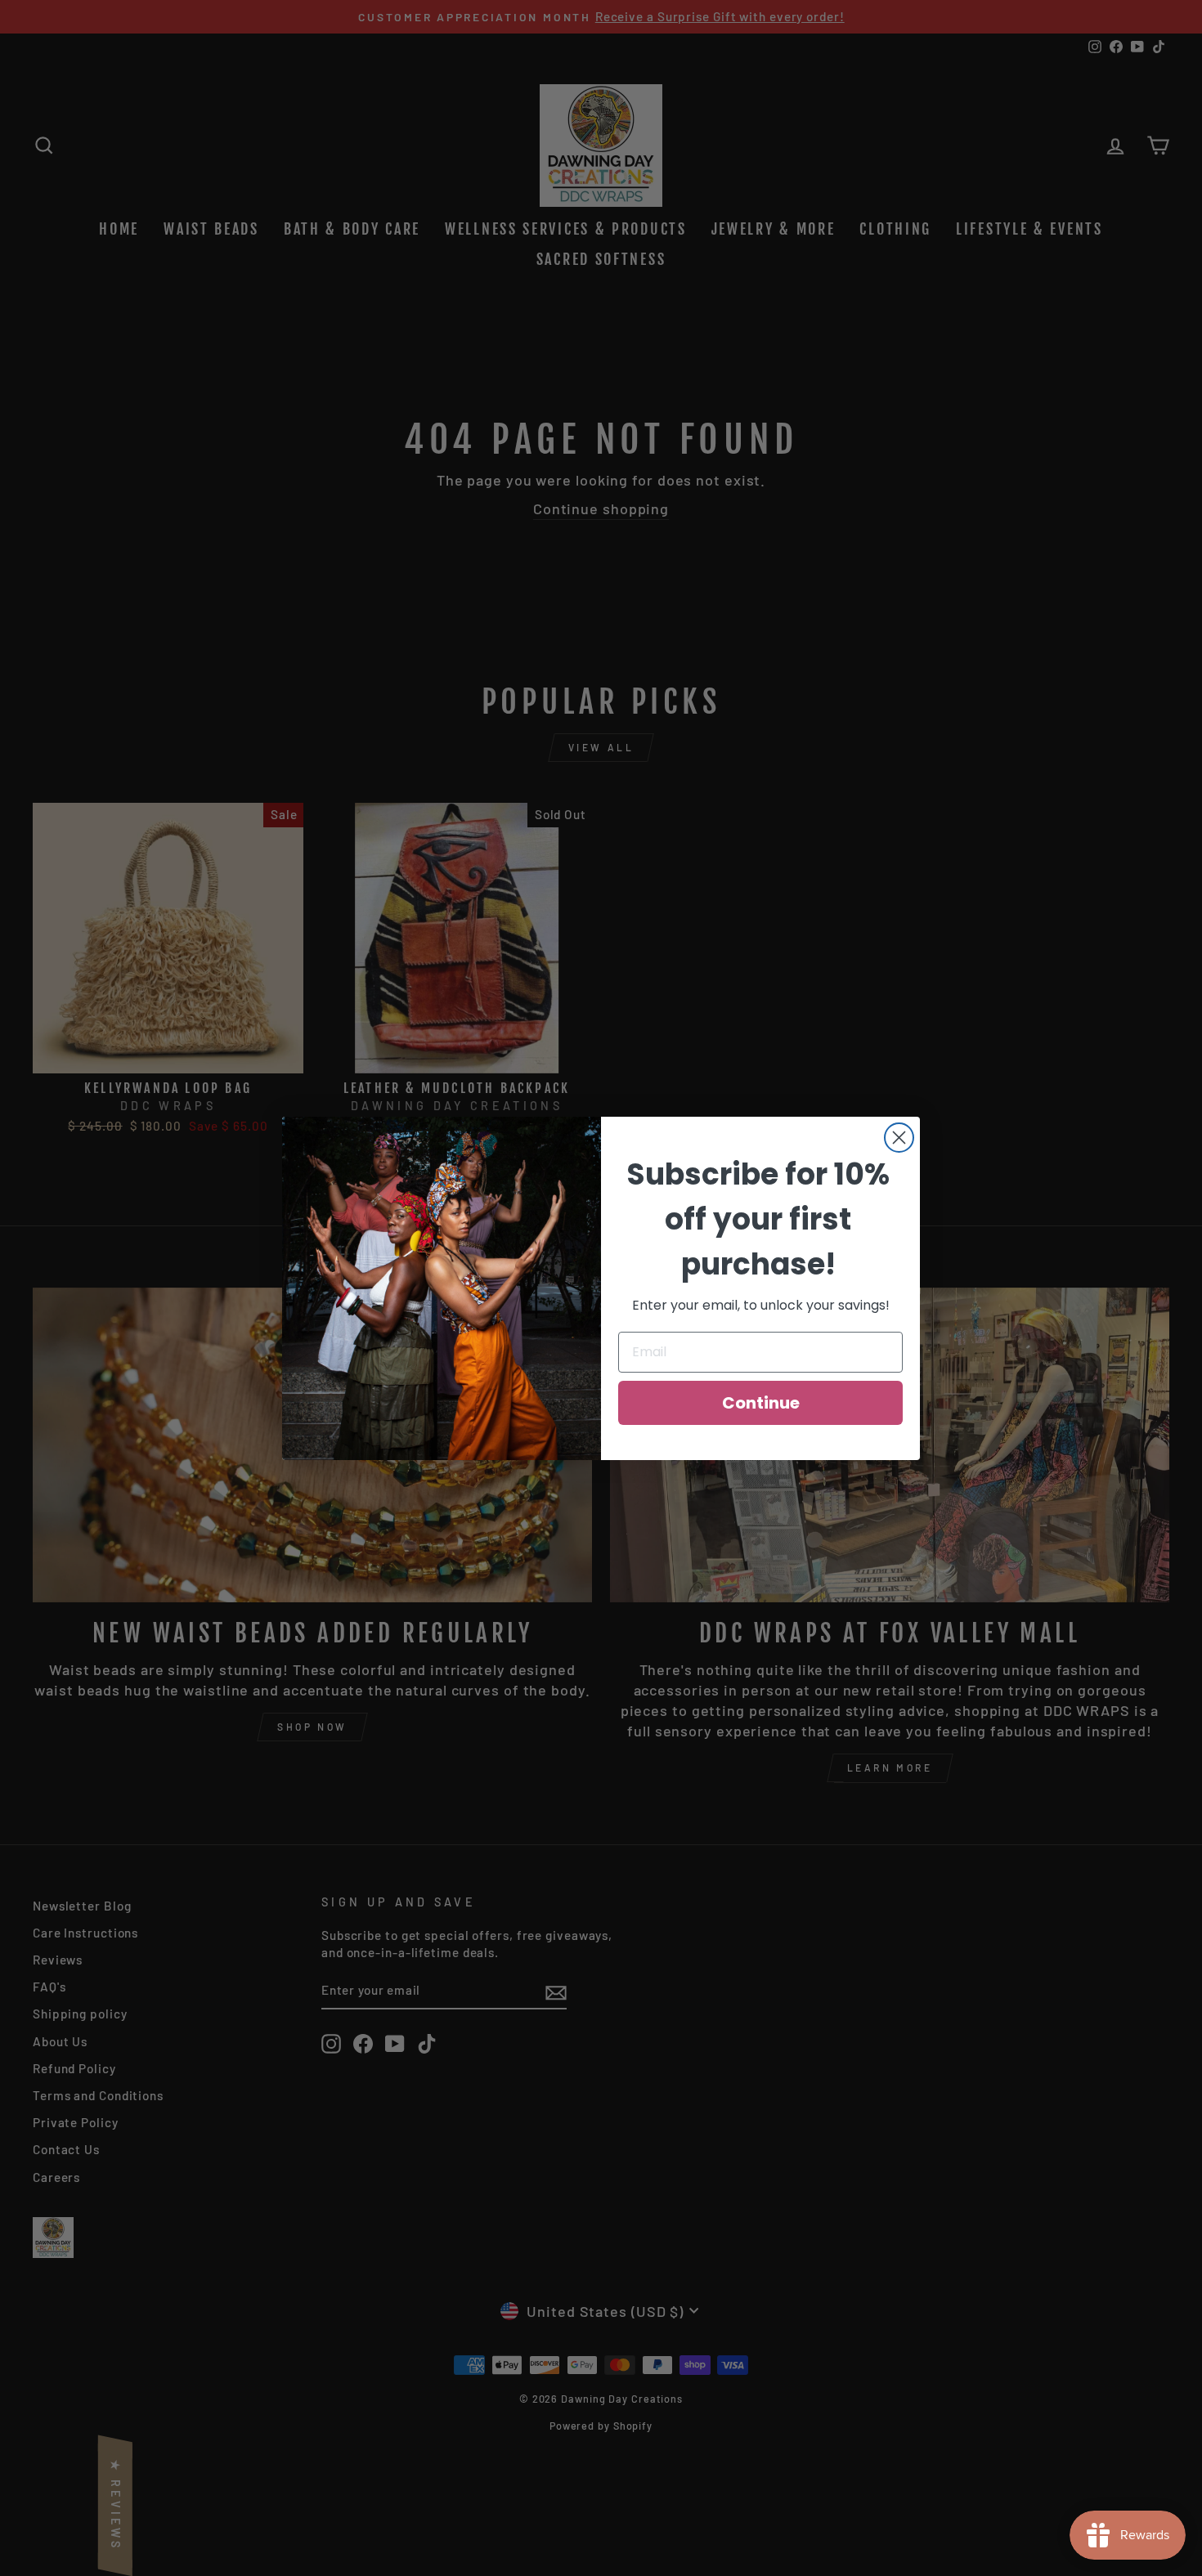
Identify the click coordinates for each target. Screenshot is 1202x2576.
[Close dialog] (899, 1138)
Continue (761, 1403)
